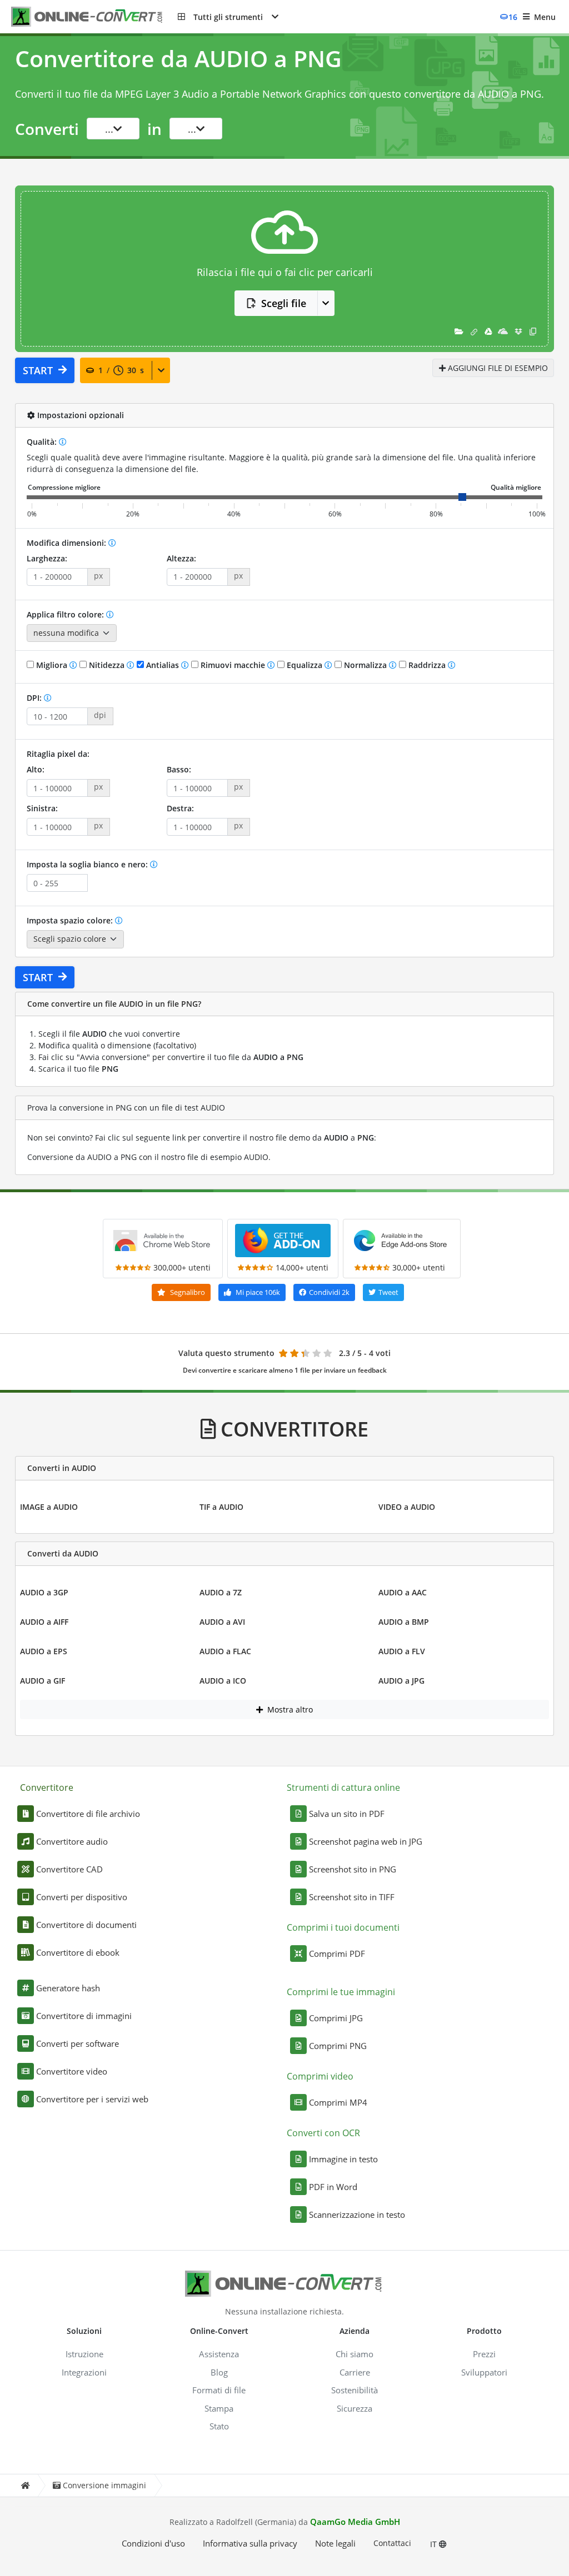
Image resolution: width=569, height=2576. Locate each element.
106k (258, 1292)
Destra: (180, 808)
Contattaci (392, 2543)
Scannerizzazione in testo (357, 2215)
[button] (228, 17)
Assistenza (219, 2354)
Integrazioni (84, 2372)
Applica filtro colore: (66, 614)
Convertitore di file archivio (88, 1814)
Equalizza (305, 665)
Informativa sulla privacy (250, 2543)
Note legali (335, 2543)
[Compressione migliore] (64, 488)
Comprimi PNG (338, 2046)
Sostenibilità (355, 2390)
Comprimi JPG (336, 2018)
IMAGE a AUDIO (49, 1507)
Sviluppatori (484, 2372)
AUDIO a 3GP (44, 1592)
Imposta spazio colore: (71, 920)
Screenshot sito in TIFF (352, 1897)
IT (435, 2544)
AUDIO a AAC (403, 1592)
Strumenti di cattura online (343, 1787)
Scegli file (284, 303)
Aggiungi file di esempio (497, 368)
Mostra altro (289, 1709)
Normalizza (365, 665)
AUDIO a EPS (44, 1651)
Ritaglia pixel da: (58, 754)
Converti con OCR (323, 2133)
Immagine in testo (343, 2159)
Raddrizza (427, 665)
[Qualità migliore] (516, 488)
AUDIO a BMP (404, 1622)
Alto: (36, 769)
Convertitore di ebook (78, 1952)
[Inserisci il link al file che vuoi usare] (474, 331)
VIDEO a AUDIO (407, 1507)
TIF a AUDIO (221, 1507)
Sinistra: (42, 808)
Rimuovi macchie (233, 665)
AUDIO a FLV (402, 1651)
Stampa (219, 2408)
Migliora (52, 665)
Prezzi (484, 2354)
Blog (219, 2372)
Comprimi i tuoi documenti (343, 1927)
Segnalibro (187, 1292)
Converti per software (78, 2043)
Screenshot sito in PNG (353, 1869)
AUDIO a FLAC (225, 1651)
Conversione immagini (104, 2485)
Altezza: (181, 558)
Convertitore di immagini (84, 2016)
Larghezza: (47, 558)
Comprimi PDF (337, 1954)
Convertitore (47, 1787)
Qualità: (43, 442)
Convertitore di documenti (86, 1925)
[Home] (25, 2486)
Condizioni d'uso (153, 2543)
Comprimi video (320, 2076)
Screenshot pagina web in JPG (366, 1841)
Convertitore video (72, 2071)
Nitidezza (107, 665)
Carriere (355, 2372)
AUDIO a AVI (222, 1622)
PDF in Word (333, 2187)
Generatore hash (68, 1988)
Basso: (179, 769)
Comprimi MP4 (338, 2102)
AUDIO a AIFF (44, 1622)
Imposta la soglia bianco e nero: (88, 864)
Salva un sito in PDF (347, 1814)
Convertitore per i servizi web (92, 2099)
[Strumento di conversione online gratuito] (94, 17)
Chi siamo (355, 2354)
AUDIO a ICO (223, 1681)
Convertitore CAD (69, 1869)
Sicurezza (355, 2408)
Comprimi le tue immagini (341, 1992)
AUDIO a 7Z (221, 1592)
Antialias (163, 665)
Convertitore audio (72, 1841)
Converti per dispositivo (82, 1897)
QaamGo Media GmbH (355, 2522)
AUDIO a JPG (401, 1681)
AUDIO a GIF (43, 1681)
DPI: (35, 698)
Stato (219, 2426)
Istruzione (84, 2354)
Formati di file (219, 2390)
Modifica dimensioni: (68, 543)
